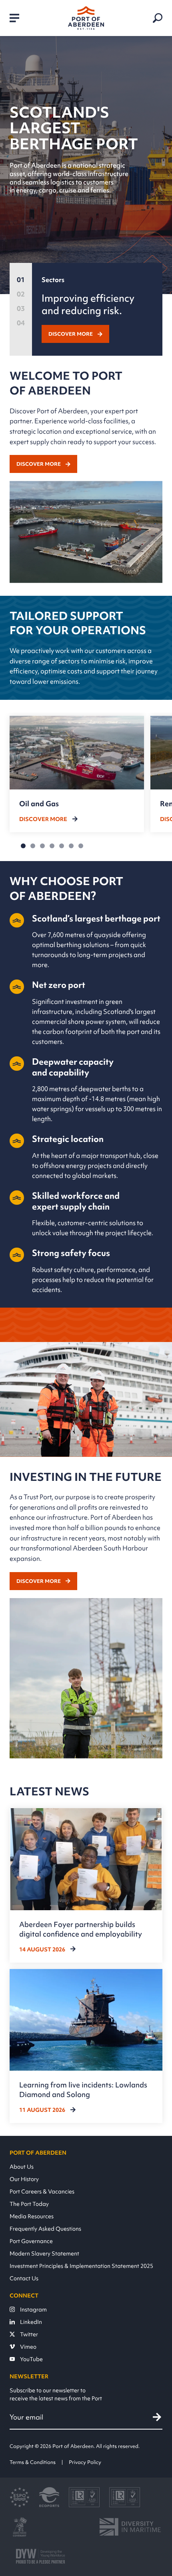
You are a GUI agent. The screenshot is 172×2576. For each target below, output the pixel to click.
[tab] (21, 281)
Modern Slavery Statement (44, 2253)
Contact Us (24, 2278)
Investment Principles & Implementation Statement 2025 (81, 2266)
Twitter (29, 2334)
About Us (22, 2166)
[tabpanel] (97, 309)
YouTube (31, 2359)
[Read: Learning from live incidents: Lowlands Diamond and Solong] (86, 2046)
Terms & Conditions (33, 2462)
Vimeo (28, 2347)
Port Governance (31, 2241)
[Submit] (157, 2417)
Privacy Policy (85, 2462)
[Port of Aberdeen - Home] (86, 18)
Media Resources (32, 2216)
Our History (24, 2179)
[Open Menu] (14, 18)
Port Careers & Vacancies (42, 2191)
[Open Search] (158, 18)
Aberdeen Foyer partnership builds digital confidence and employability (81, 1929)
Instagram (33, 2309)
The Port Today (29, 2204)
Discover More (71, 334)
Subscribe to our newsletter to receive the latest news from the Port (56, 2394)
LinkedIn (31, 2322)
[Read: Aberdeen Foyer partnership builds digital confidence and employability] (86, 1885)
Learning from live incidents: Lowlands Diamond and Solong (83, 2090)
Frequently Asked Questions (45, 2228)
